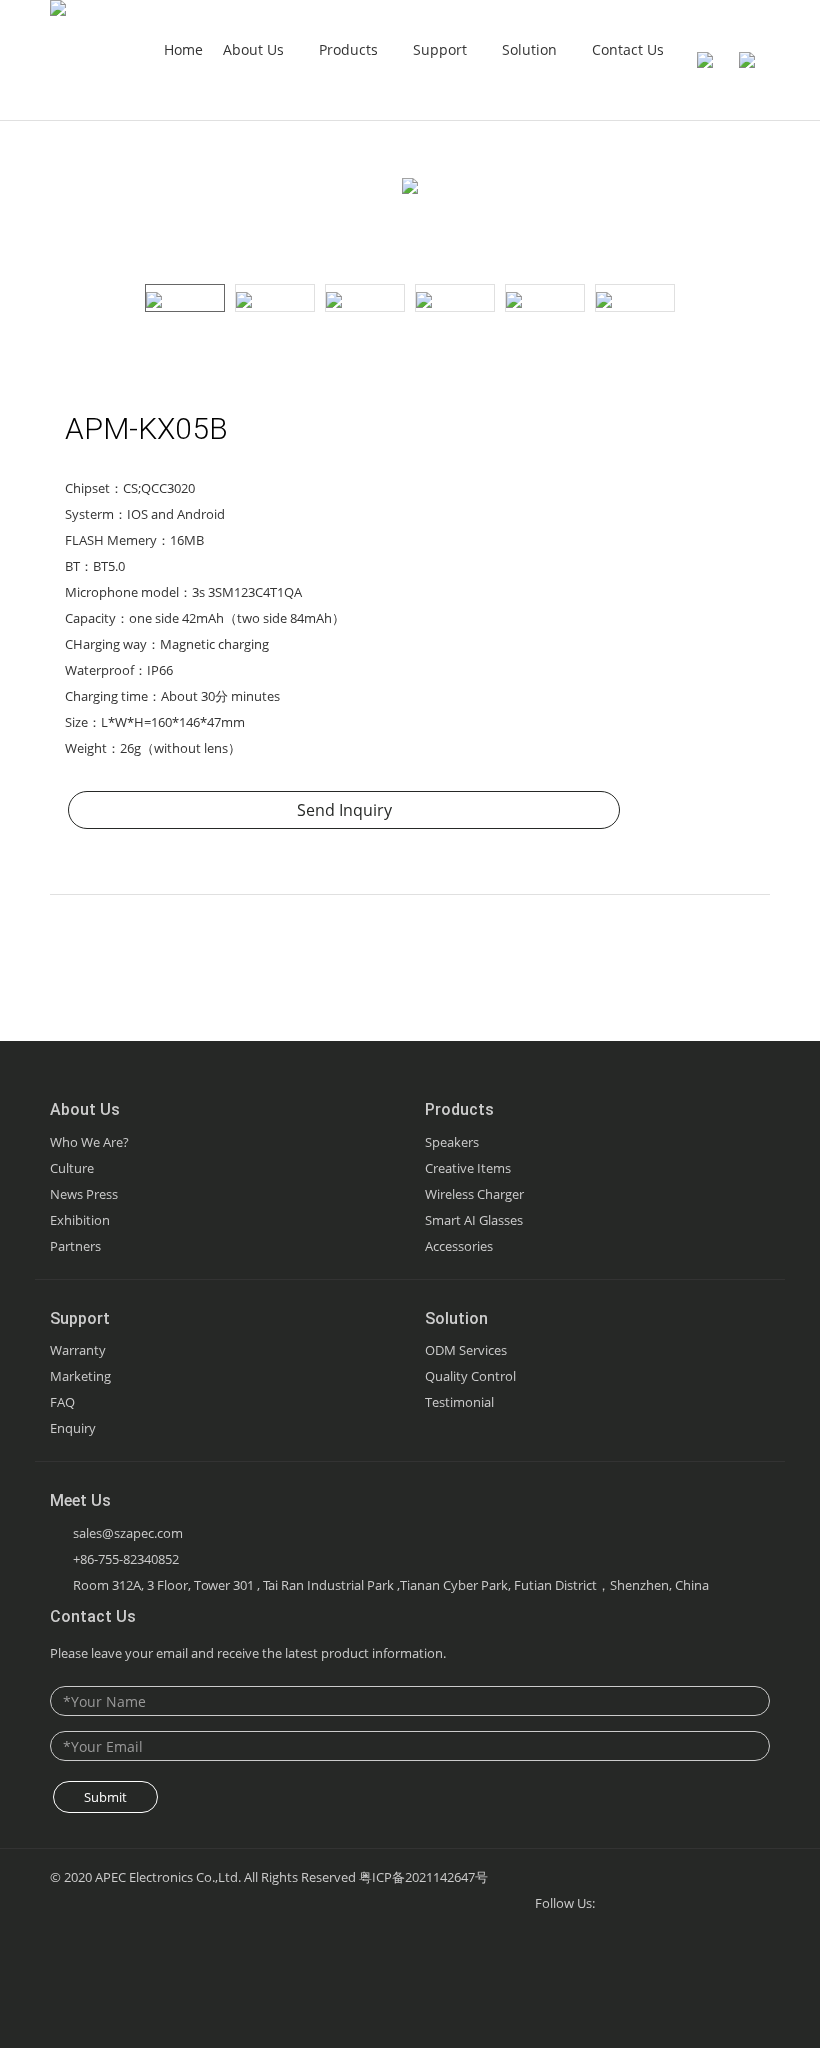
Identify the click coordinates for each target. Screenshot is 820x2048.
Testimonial (459, 1402)
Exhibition (80, 1220)
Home (183, 49)
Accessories (459, 1246)
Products (350, 49)
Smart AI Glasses (474, 1220)
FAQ (62, 1402)
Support (442, 49)
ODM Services (466, 1350)
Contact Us (628, 49)
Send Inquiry (344, 810)
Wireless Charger (474, 1194)
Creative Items (468, 1168)
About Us (255, 49)
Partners (75, 1246)
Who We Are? (89, 1142)
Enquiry (73, 1428)
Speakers (452, 1142)
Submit (105, 1797)
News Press (84, 1194)
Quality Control (470, 1376)
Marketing (80, 1376)
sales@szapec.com (128, 1533)
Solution (531, 49)
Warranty (78, 1350)
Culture (72, 1168)
